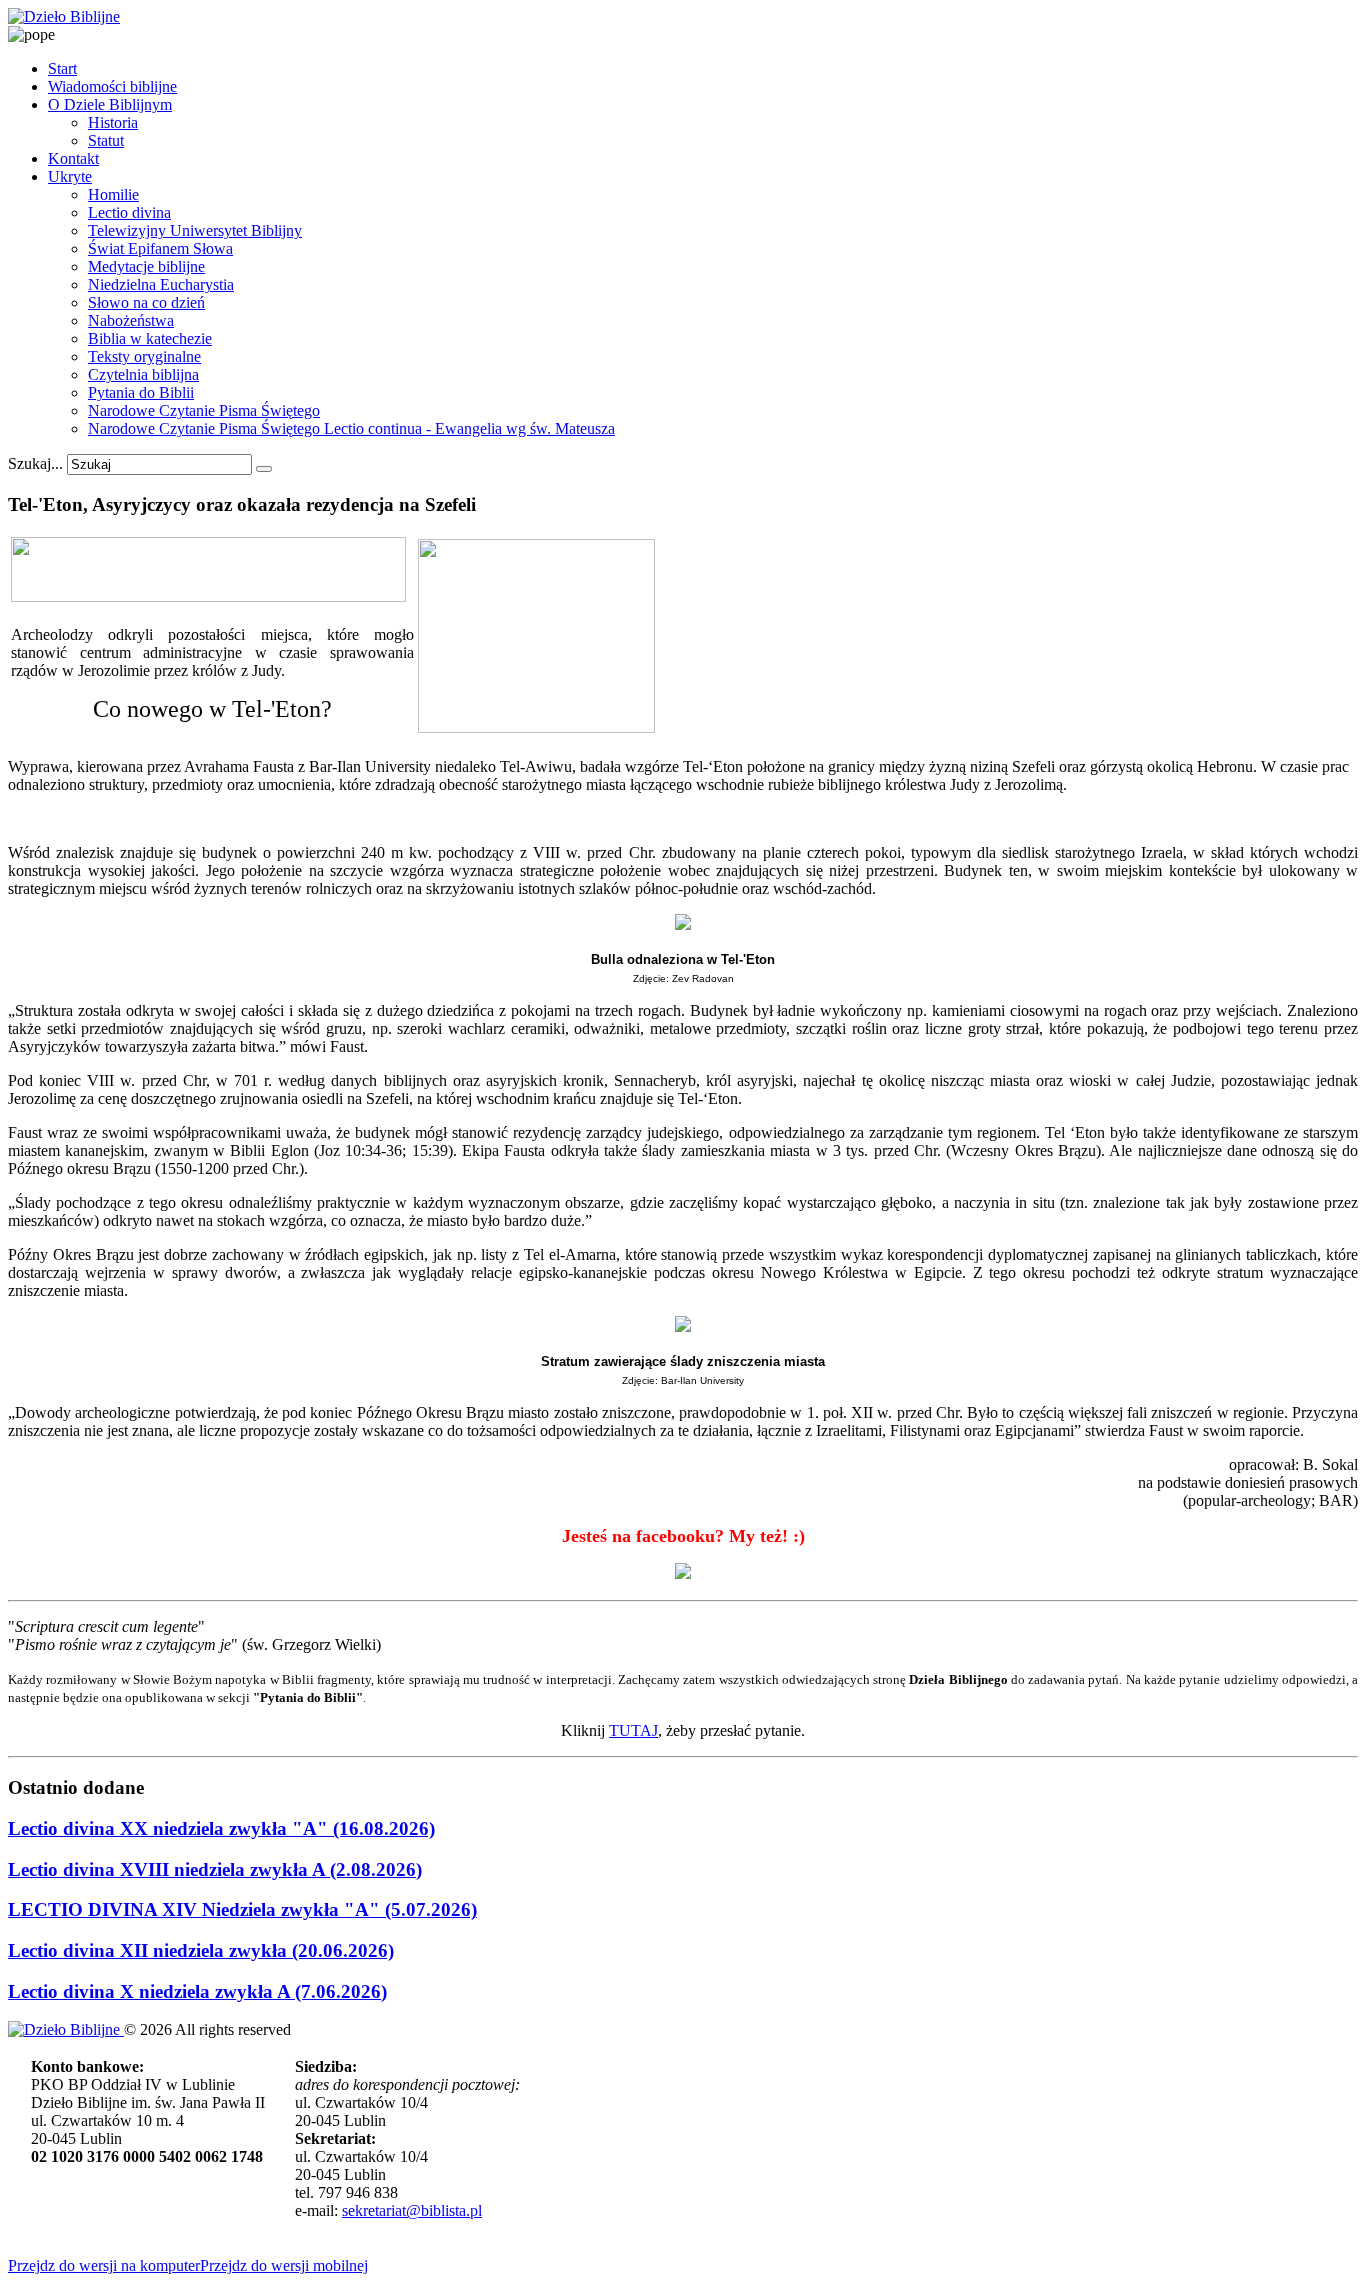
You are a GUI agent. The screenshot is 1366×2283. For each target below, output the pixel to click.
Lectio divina (129, 212)
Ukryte (70, 176)
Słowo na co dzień (146, 302)
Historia (113, 122)
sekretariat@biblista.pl (412, 2210)
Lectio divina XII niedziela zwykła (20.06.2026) (201, 1950)
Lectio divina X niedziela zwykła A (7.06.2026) (197, 1991)
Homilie (113, 194)
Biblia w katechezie (150, 338)
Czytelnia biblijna (143, 374)
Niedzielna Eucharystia (161, 284)
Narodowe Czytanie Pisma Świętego (204, 410)
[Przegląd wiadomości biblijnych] (208, 596)
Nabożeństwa (131, 320)
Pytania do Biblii (141, 392)
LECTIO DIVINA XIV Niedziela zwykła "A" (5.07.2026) (242, 1909)
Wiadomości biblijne (112, 86)
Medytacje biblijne (146, 266)
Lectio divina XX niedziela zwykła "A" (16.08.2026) (221, 1828)
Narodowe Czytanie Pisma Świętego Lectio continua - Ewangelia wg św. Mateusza (351, 428)
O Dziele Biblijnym (110, 104)
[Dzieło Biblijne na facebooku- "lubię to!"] (683, 1573)
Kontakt (73, 158)
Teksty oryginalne (144, 356)
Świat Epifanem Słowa (160, 248)
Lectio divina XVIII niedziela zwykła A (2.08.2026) (215, 1869)
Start (62, 68)
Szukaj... (35, 463)
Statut (106, 140)
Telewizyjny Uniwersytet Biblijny (195, 230)
